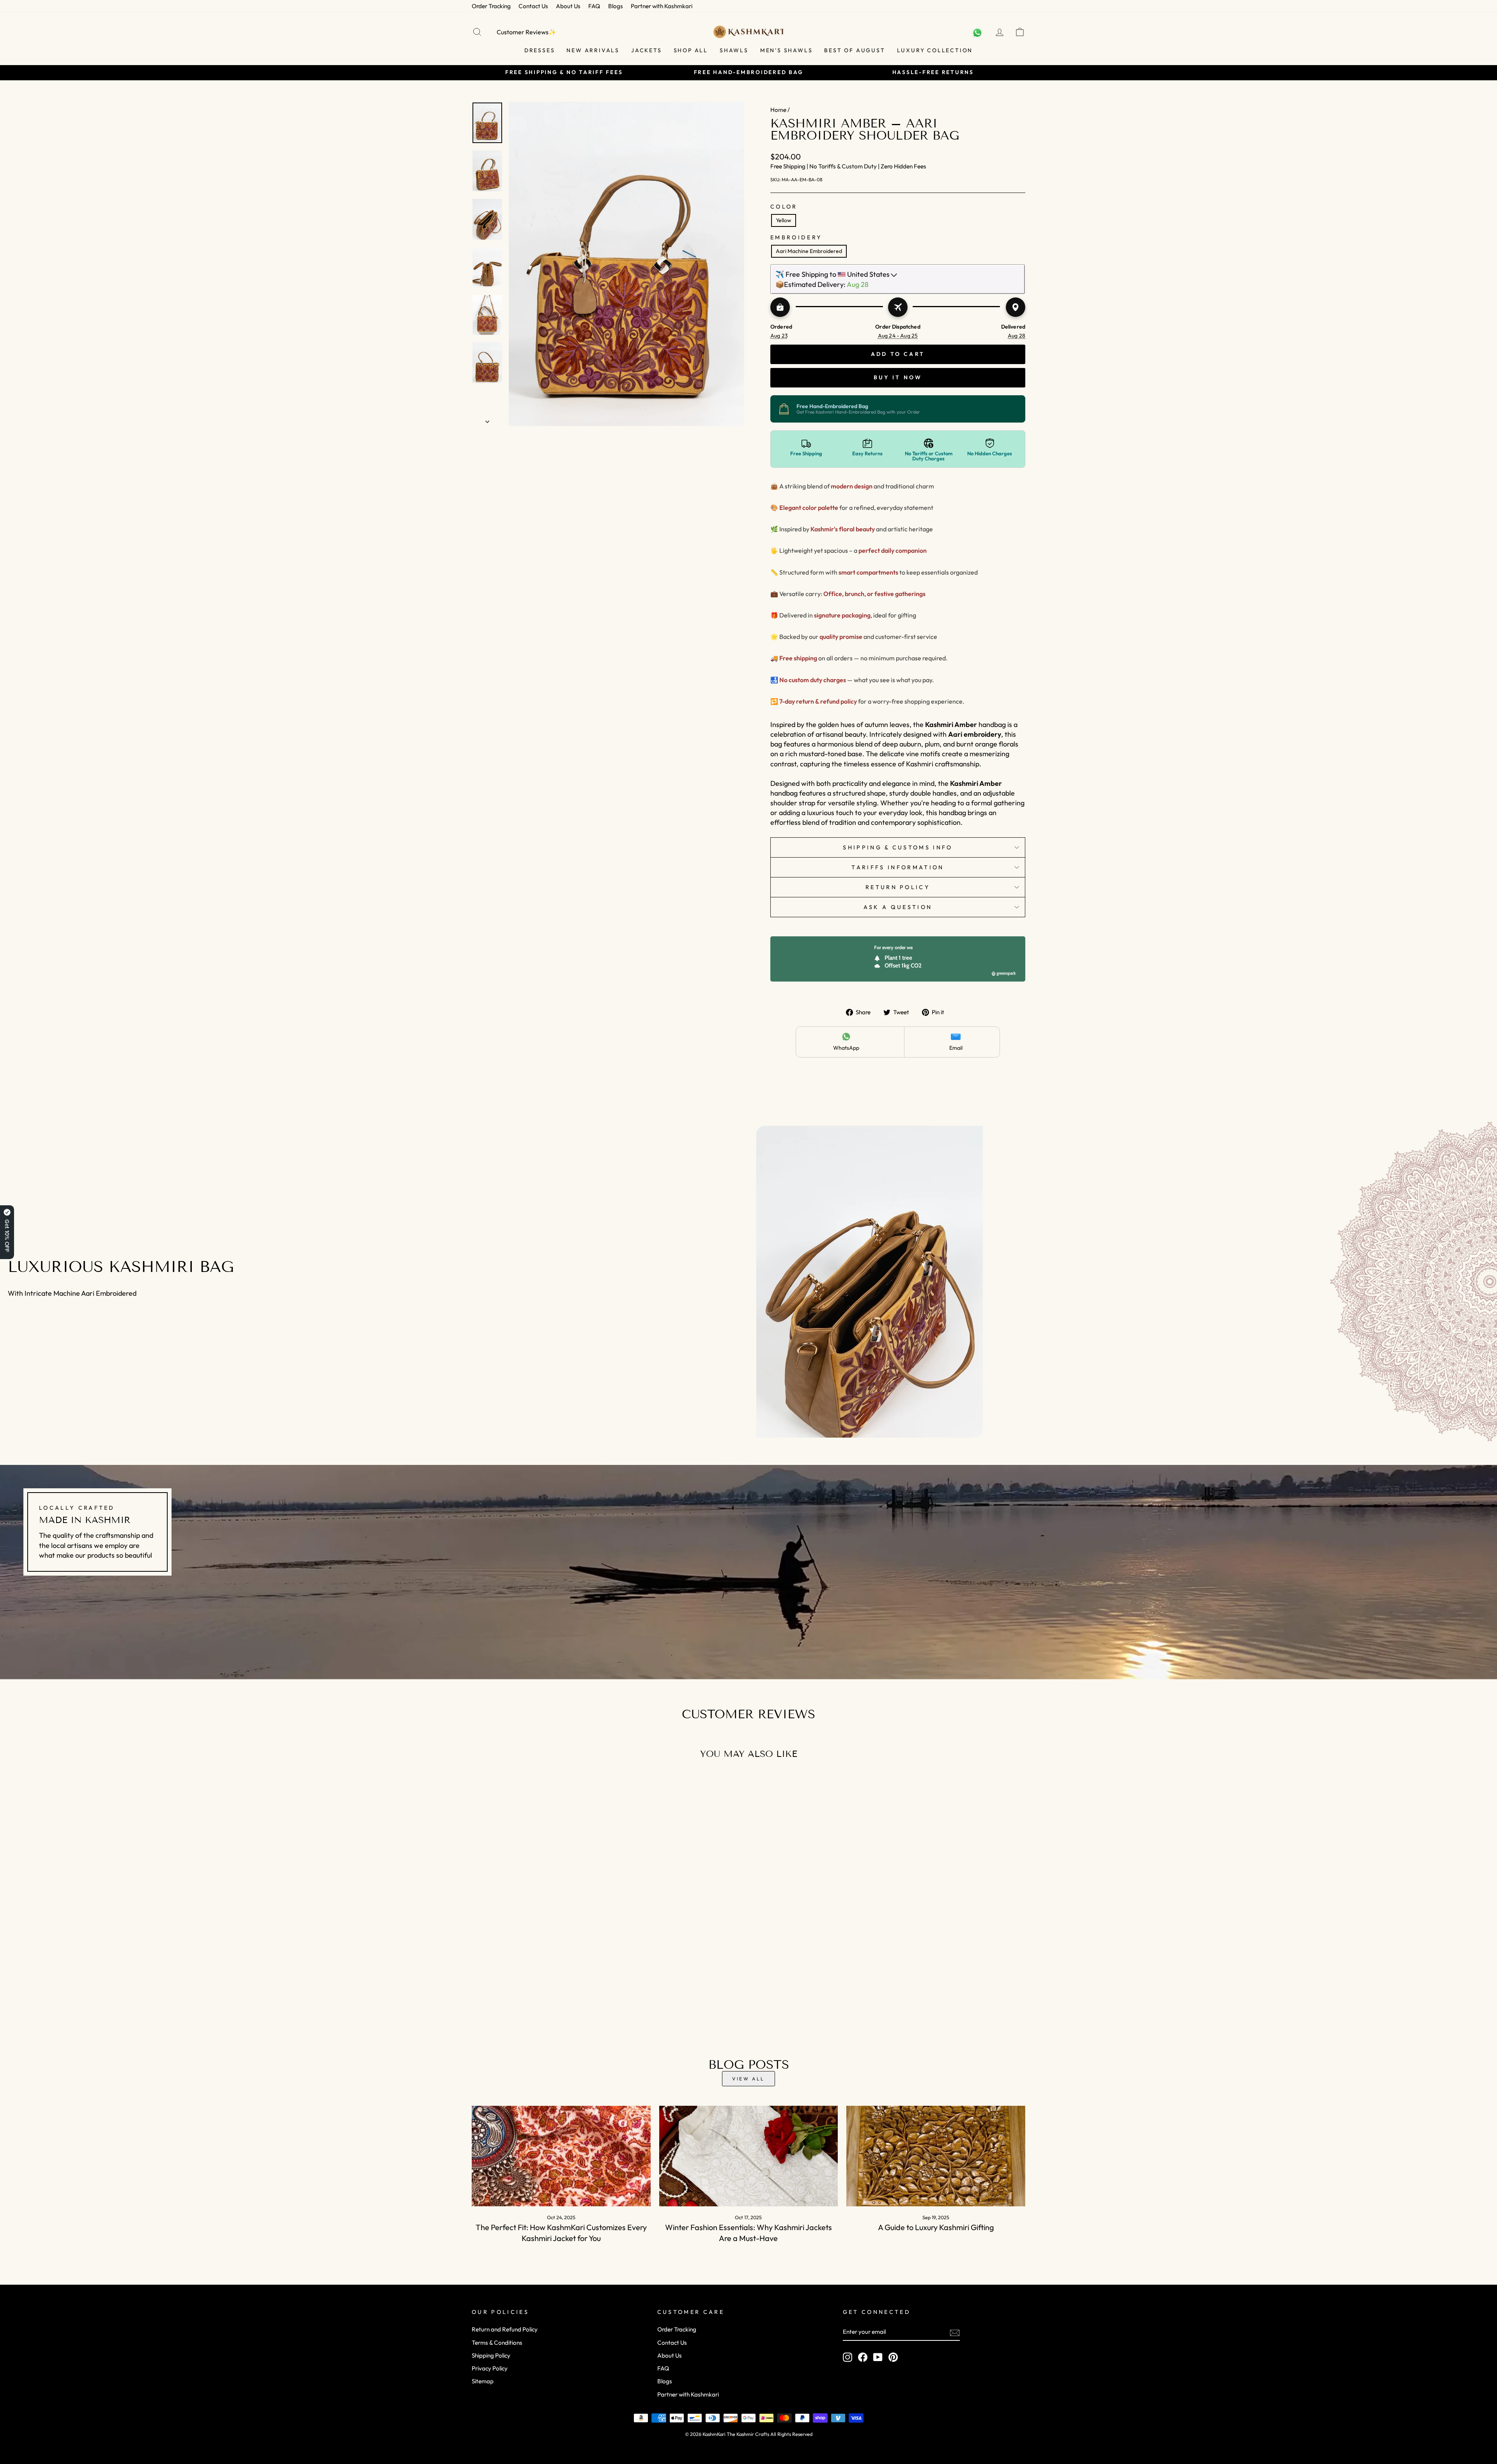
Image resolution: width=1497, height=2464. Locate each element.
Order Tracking (491, 6)
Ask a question (898, 907)
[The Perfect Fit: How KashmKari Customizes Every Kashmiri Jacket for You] (561, 2156)
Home (778, 110)
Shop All (691, 50)
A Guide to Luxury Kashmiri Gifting (936, 2227)
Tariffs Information (898, 867)
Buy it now (898, 377)
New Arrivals (593, 50)
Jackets (647, 50)
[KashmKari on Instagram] (848, 2357)
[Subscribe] (955, 2332)
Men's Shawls (787, 50)
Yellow (784, 220)
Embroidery (796, 237)
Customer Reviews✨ (526, 32)
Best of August (855, 50)
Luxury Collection (935, 50)
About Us (568, 6)
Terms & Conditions (497, 2343)
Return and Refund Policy (505, 2329)
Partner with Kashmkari (662, 6)
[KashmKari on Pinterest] (893, 2357)
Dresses (540, 50)
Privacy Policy (490, 2368)
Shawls (734, 50)
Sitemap (483, 2381)
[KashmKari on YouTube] (878, 2357)
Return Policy (898, 887)
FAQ (594, 6)
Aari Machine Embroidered (809, 251)
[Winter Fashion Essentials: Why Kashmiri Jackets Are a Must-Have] (749, 2156)
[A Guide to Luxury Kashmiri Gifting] (936, 2156)
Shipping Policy (491, 2355)
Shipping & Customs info (898, 847)
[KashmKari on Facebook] (863, 2357)
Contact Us (533, 6)
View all (748, 2079)
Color (784, 207)
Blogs (616, 6)
